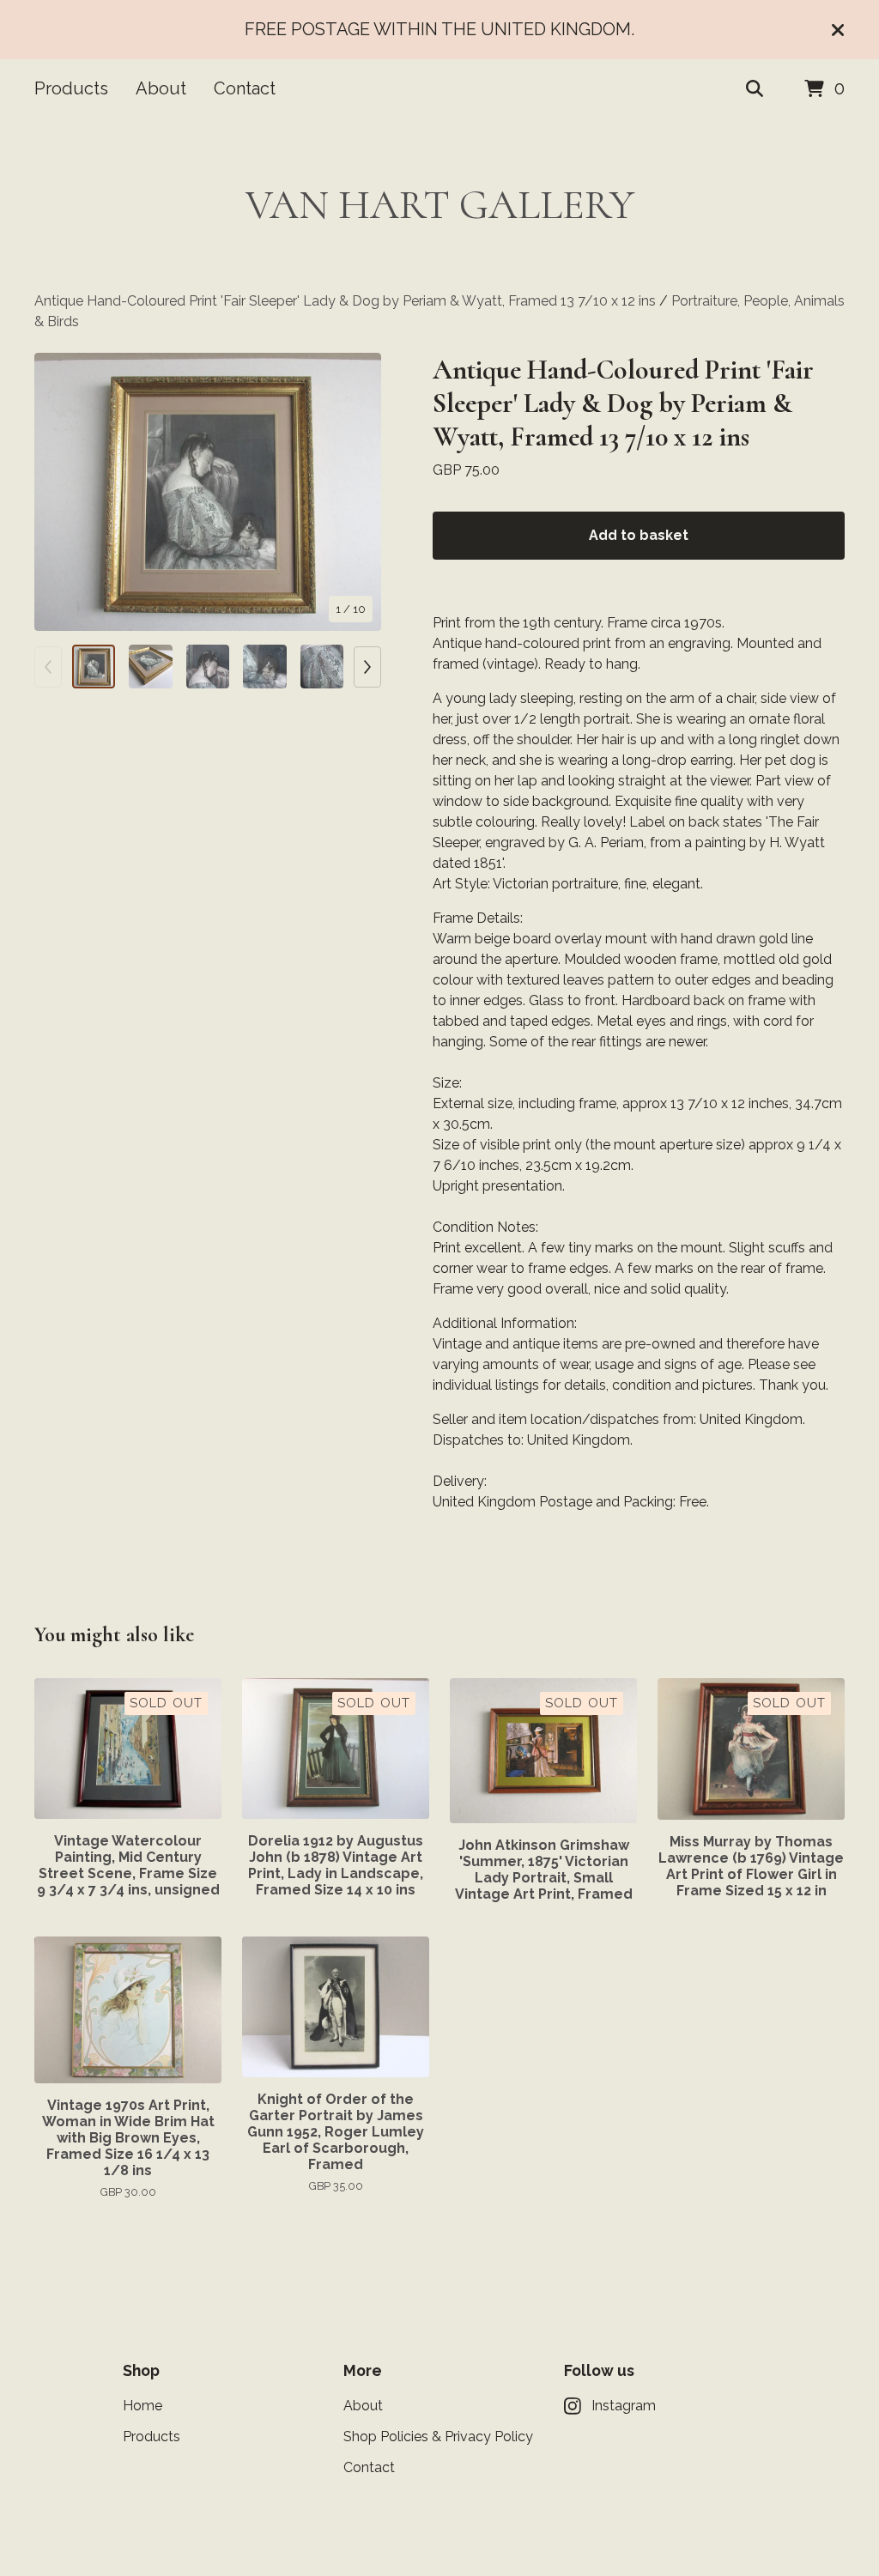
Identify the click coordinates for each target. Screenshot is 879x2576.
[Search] (755, 89)
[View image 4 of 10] (264, 666)
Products (71, 88)
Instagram (624, 2406)
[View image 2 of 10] (150, 666)
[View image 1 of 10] (94, 666)
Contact (245, 88)
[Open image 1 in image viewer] (208, 492)
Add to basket (639, 535)
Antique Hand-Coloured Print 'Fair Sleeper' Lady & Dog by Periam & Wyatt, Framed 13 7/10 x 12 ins (345, 301)
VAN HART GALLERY (440, 205)
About (161, 88)
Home (142, 2406)
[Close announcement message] (838, 30)
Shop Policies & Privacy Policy (438, 2437)
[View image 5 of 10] (322, 666)
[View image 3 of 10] (208, 666)
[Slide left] (48, 667)
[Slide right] (367, 667)
